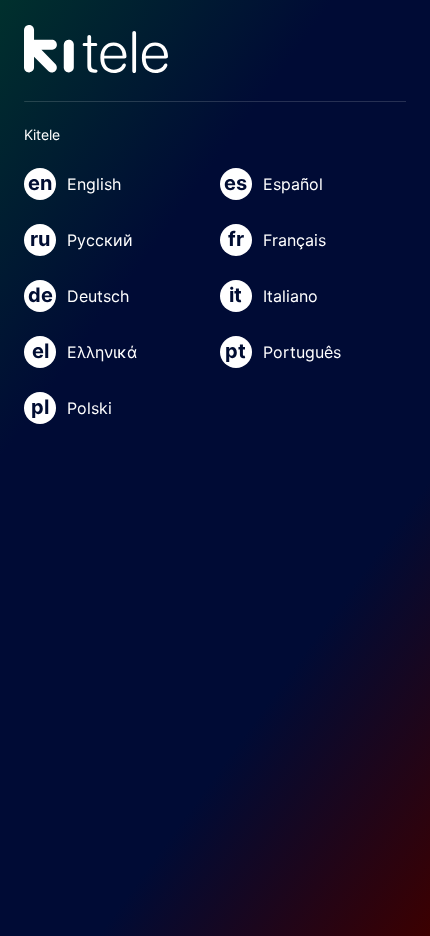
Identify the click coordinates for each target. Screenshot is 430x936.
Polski (71, 407)
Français (277, 239)
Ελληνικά (84, 351)
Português (283, 351)
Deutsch (78, 295)
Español (273, 183)
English (74, 183)
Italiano (273, 295)
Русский (81, 239)
